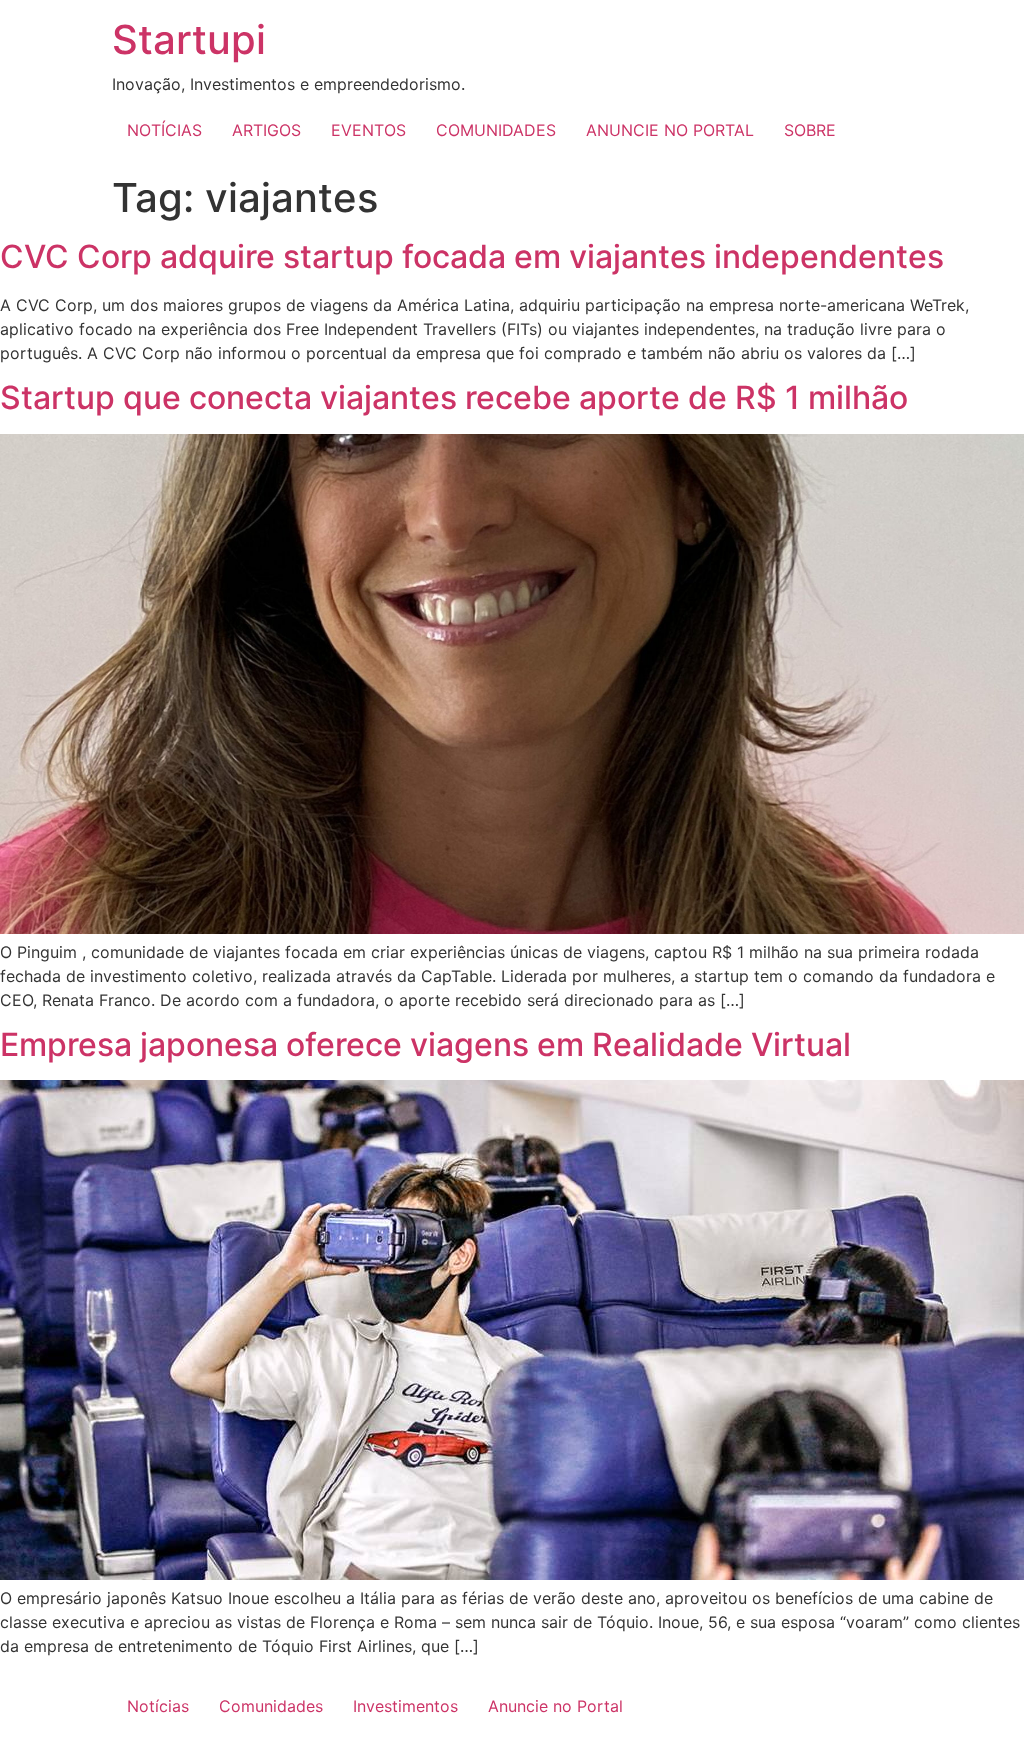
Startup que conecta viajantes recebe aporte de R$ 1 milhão (454, 397)
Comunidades (271, 1706)
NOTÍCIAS (164, 130)
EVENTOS (368, 130)
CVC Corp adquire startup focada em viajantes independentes (472, 256)
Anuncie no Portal (555, 1706)
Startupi (189, 39)
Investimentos (405, 1706)
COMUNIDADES (496, 130)
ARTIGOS (266, 130)
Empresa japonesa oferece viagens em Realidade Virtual (425, 1044)
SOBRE (810, 130)
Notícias (158, 1706)
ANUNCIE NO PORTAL (670, 130)
